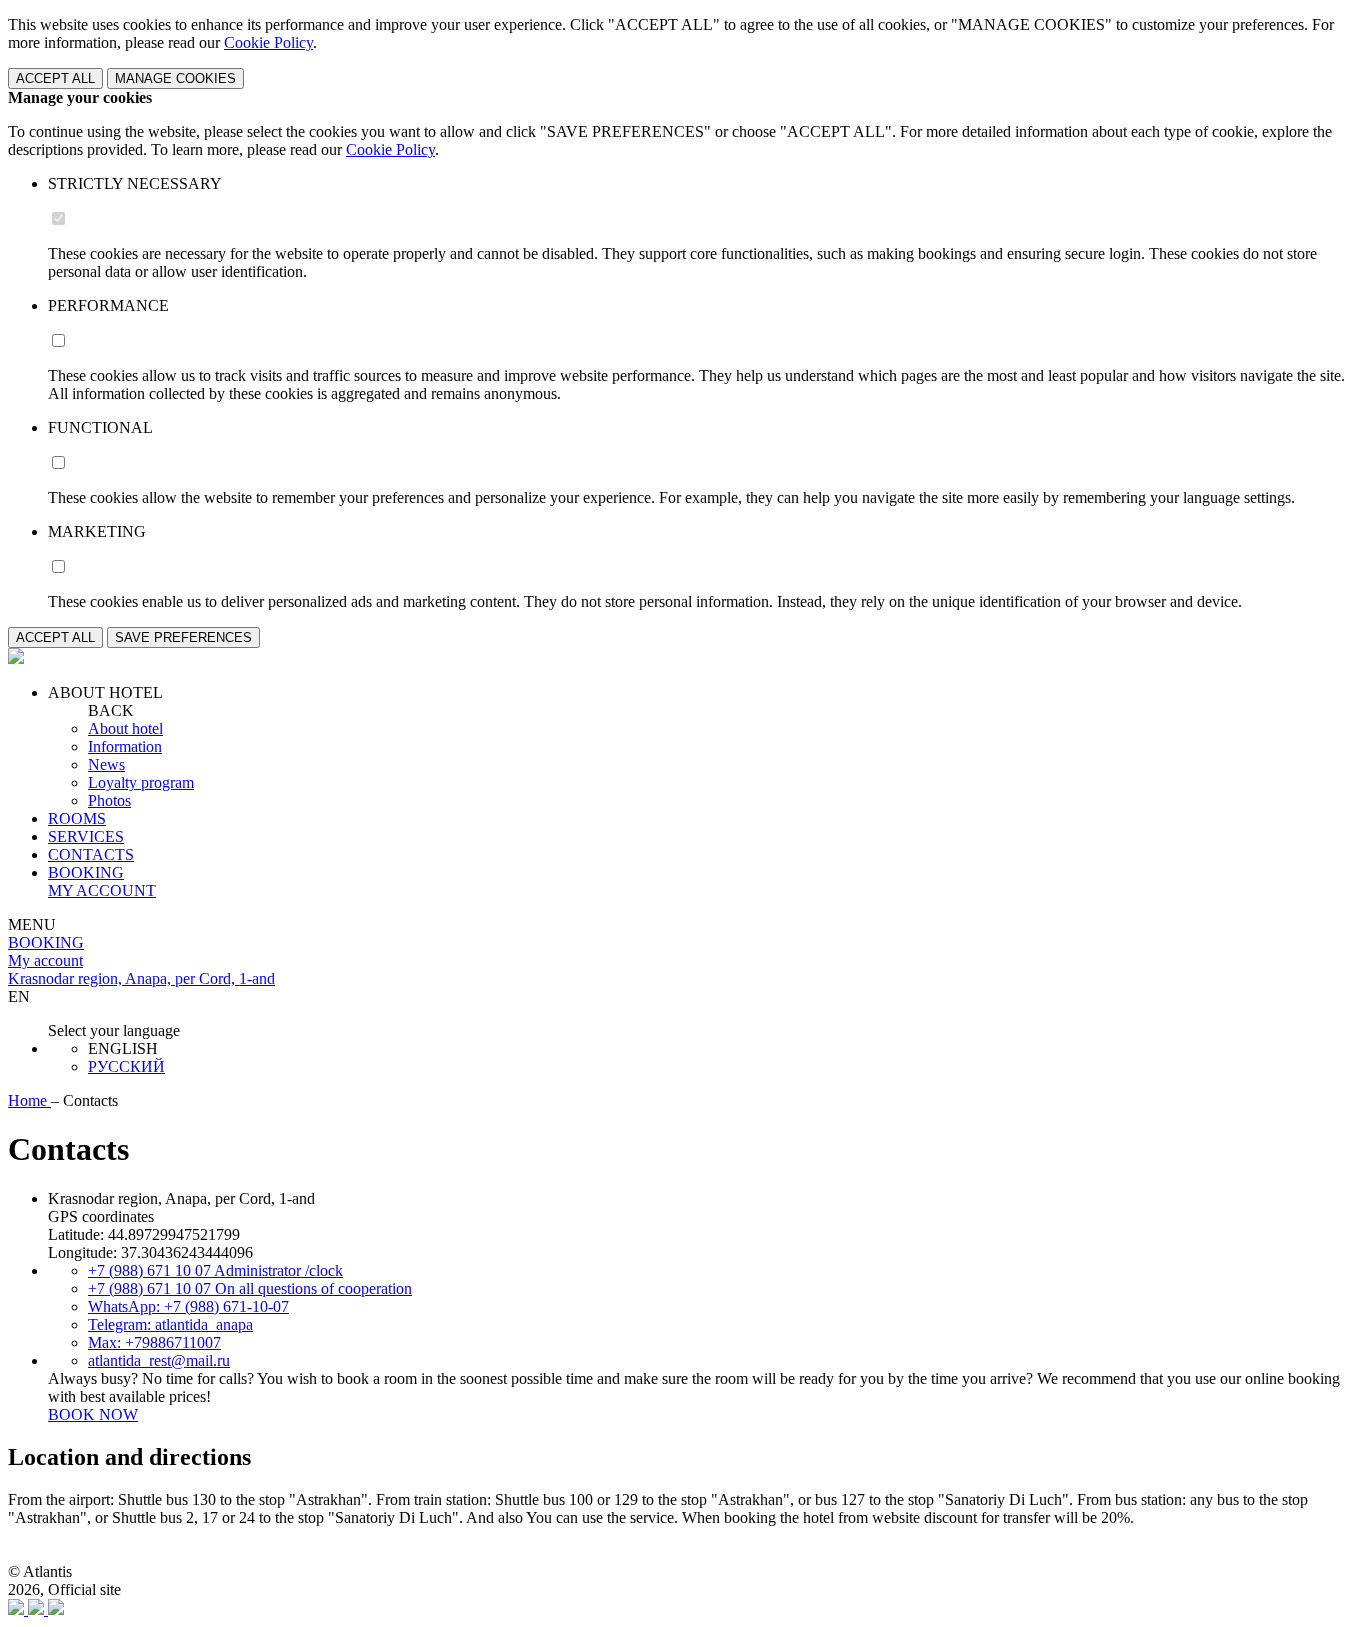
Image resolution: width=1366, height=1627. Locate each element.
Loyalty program (141, 782)
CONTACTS (91, 854)
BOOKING (86, 872)
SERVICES (86, 836)
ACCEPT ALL (55, 78)
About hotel (125, 728)
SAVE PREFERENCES (183, 637)
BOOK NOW (93, 1414)
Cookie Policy (268, 42)
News (106, 764)
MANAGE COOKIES (175, 78)
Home (29, 1100)
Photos (109, 800)
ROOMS (77, 818)
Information (125, 746)
